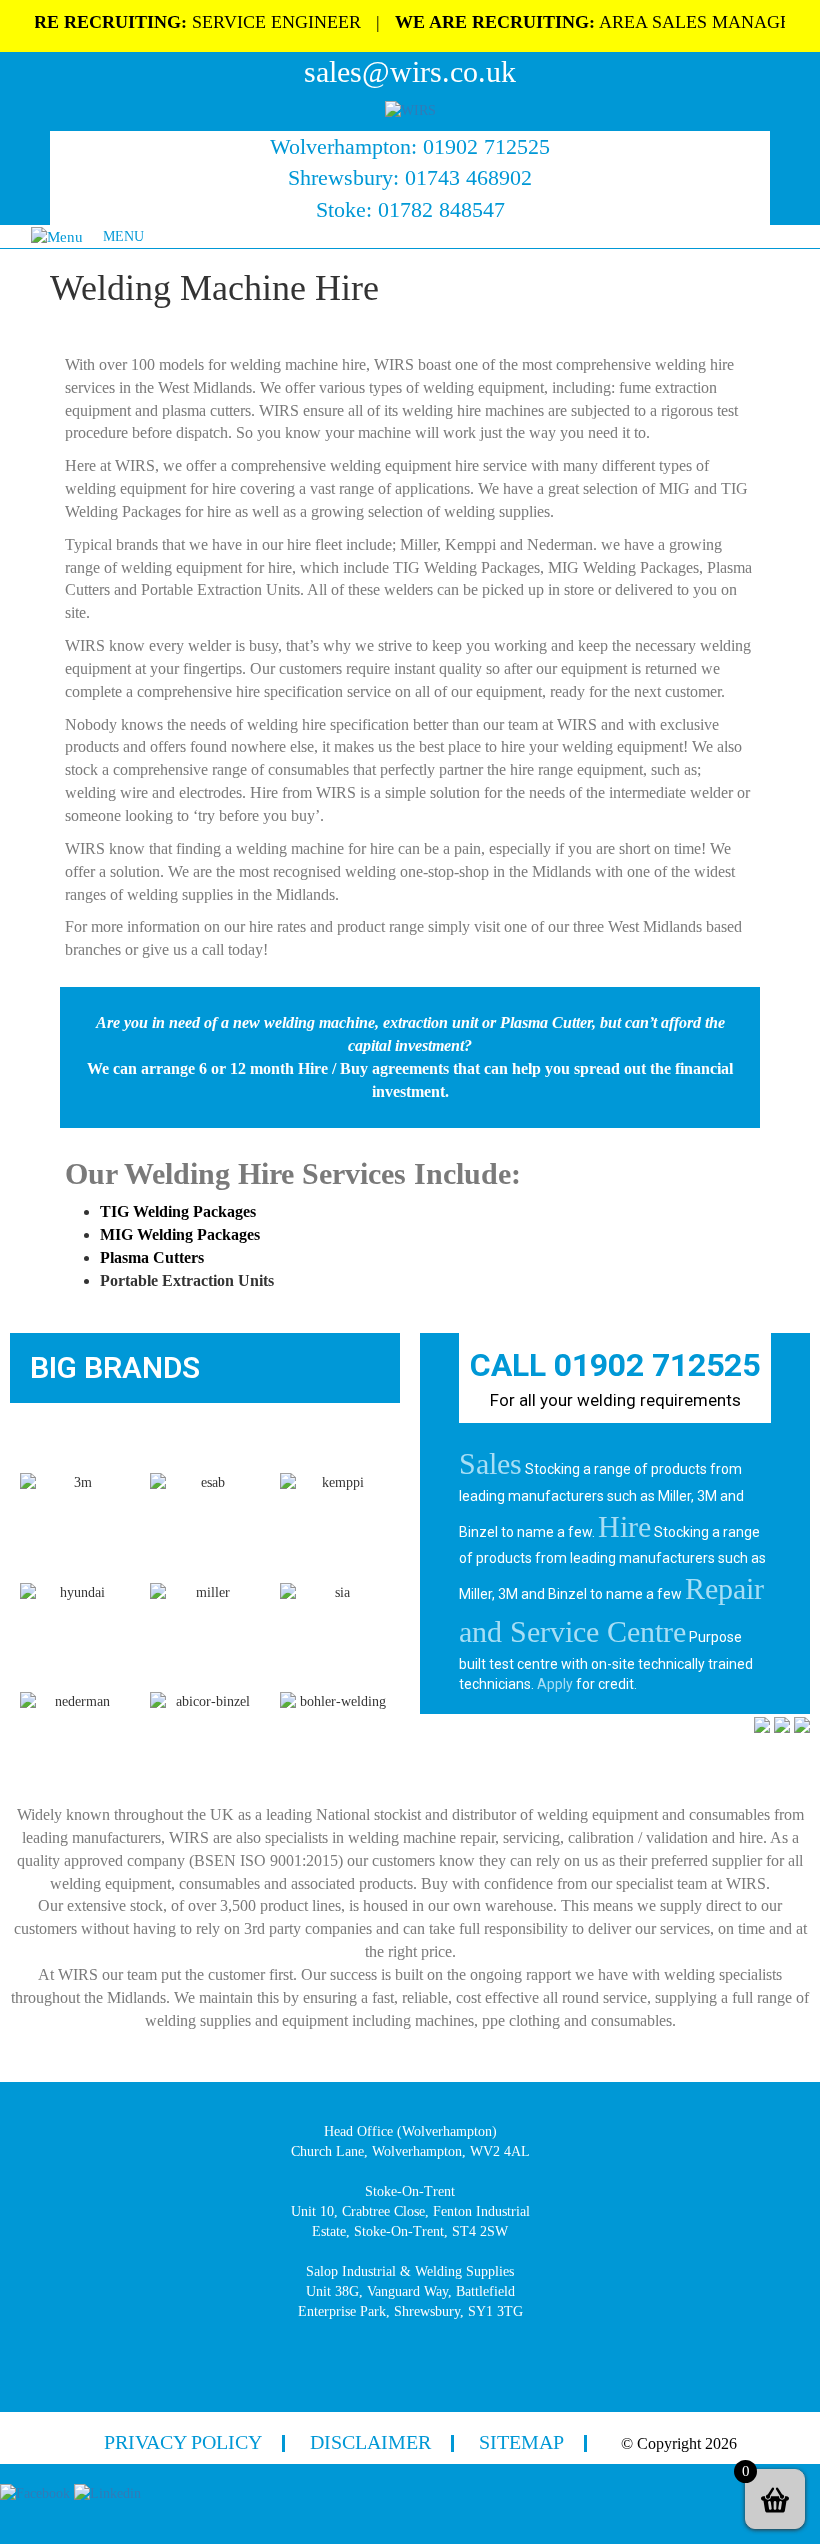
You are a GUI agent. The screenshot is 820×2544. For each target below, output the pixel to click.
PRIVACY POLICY (183, 2442)
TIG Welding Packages (178, 1211)
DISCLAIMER (370, 2442)
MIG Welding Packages (180, 1234)
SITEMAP (521, 2442)
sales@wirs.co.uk (410, 71)
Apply (555, 1684)
